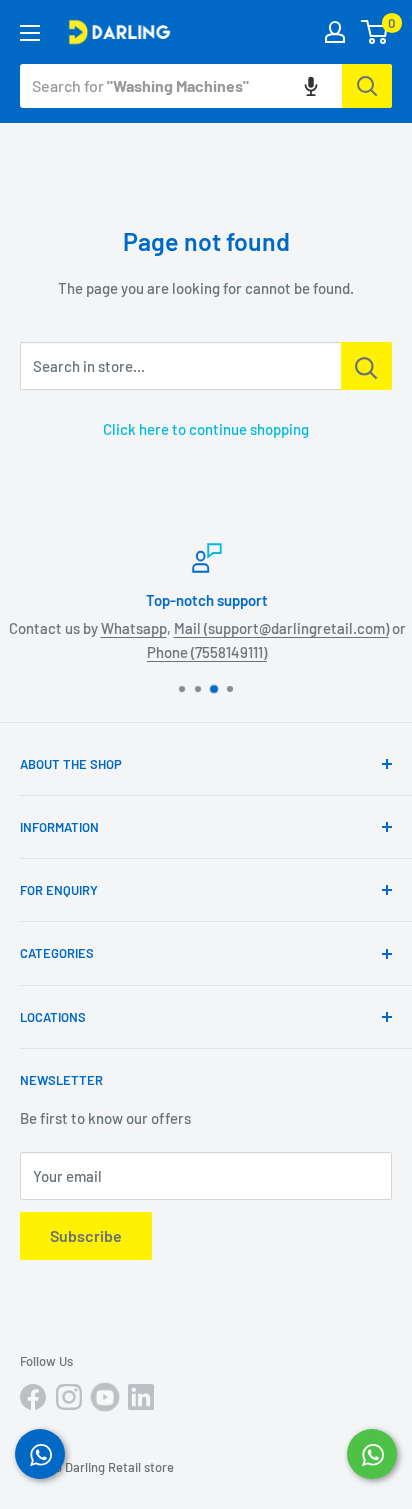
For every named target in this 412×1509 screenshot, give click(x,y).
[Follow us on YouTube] (105, 1397)
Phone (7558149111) (206, 652)
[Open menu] (30, 33)
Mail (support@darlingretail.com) (280, 628)
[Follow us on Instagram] (69, 1397)
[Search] (367, 86)
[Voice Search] (311, 86)
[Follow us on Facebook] (33, 1397)
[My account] (335, 32)
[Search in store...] (366, 366)
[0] (375, 32)
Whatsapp (133, 628)
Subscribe (86, 1235)
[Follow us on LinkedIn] (141, 1397)
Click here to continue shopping (206, 429)
